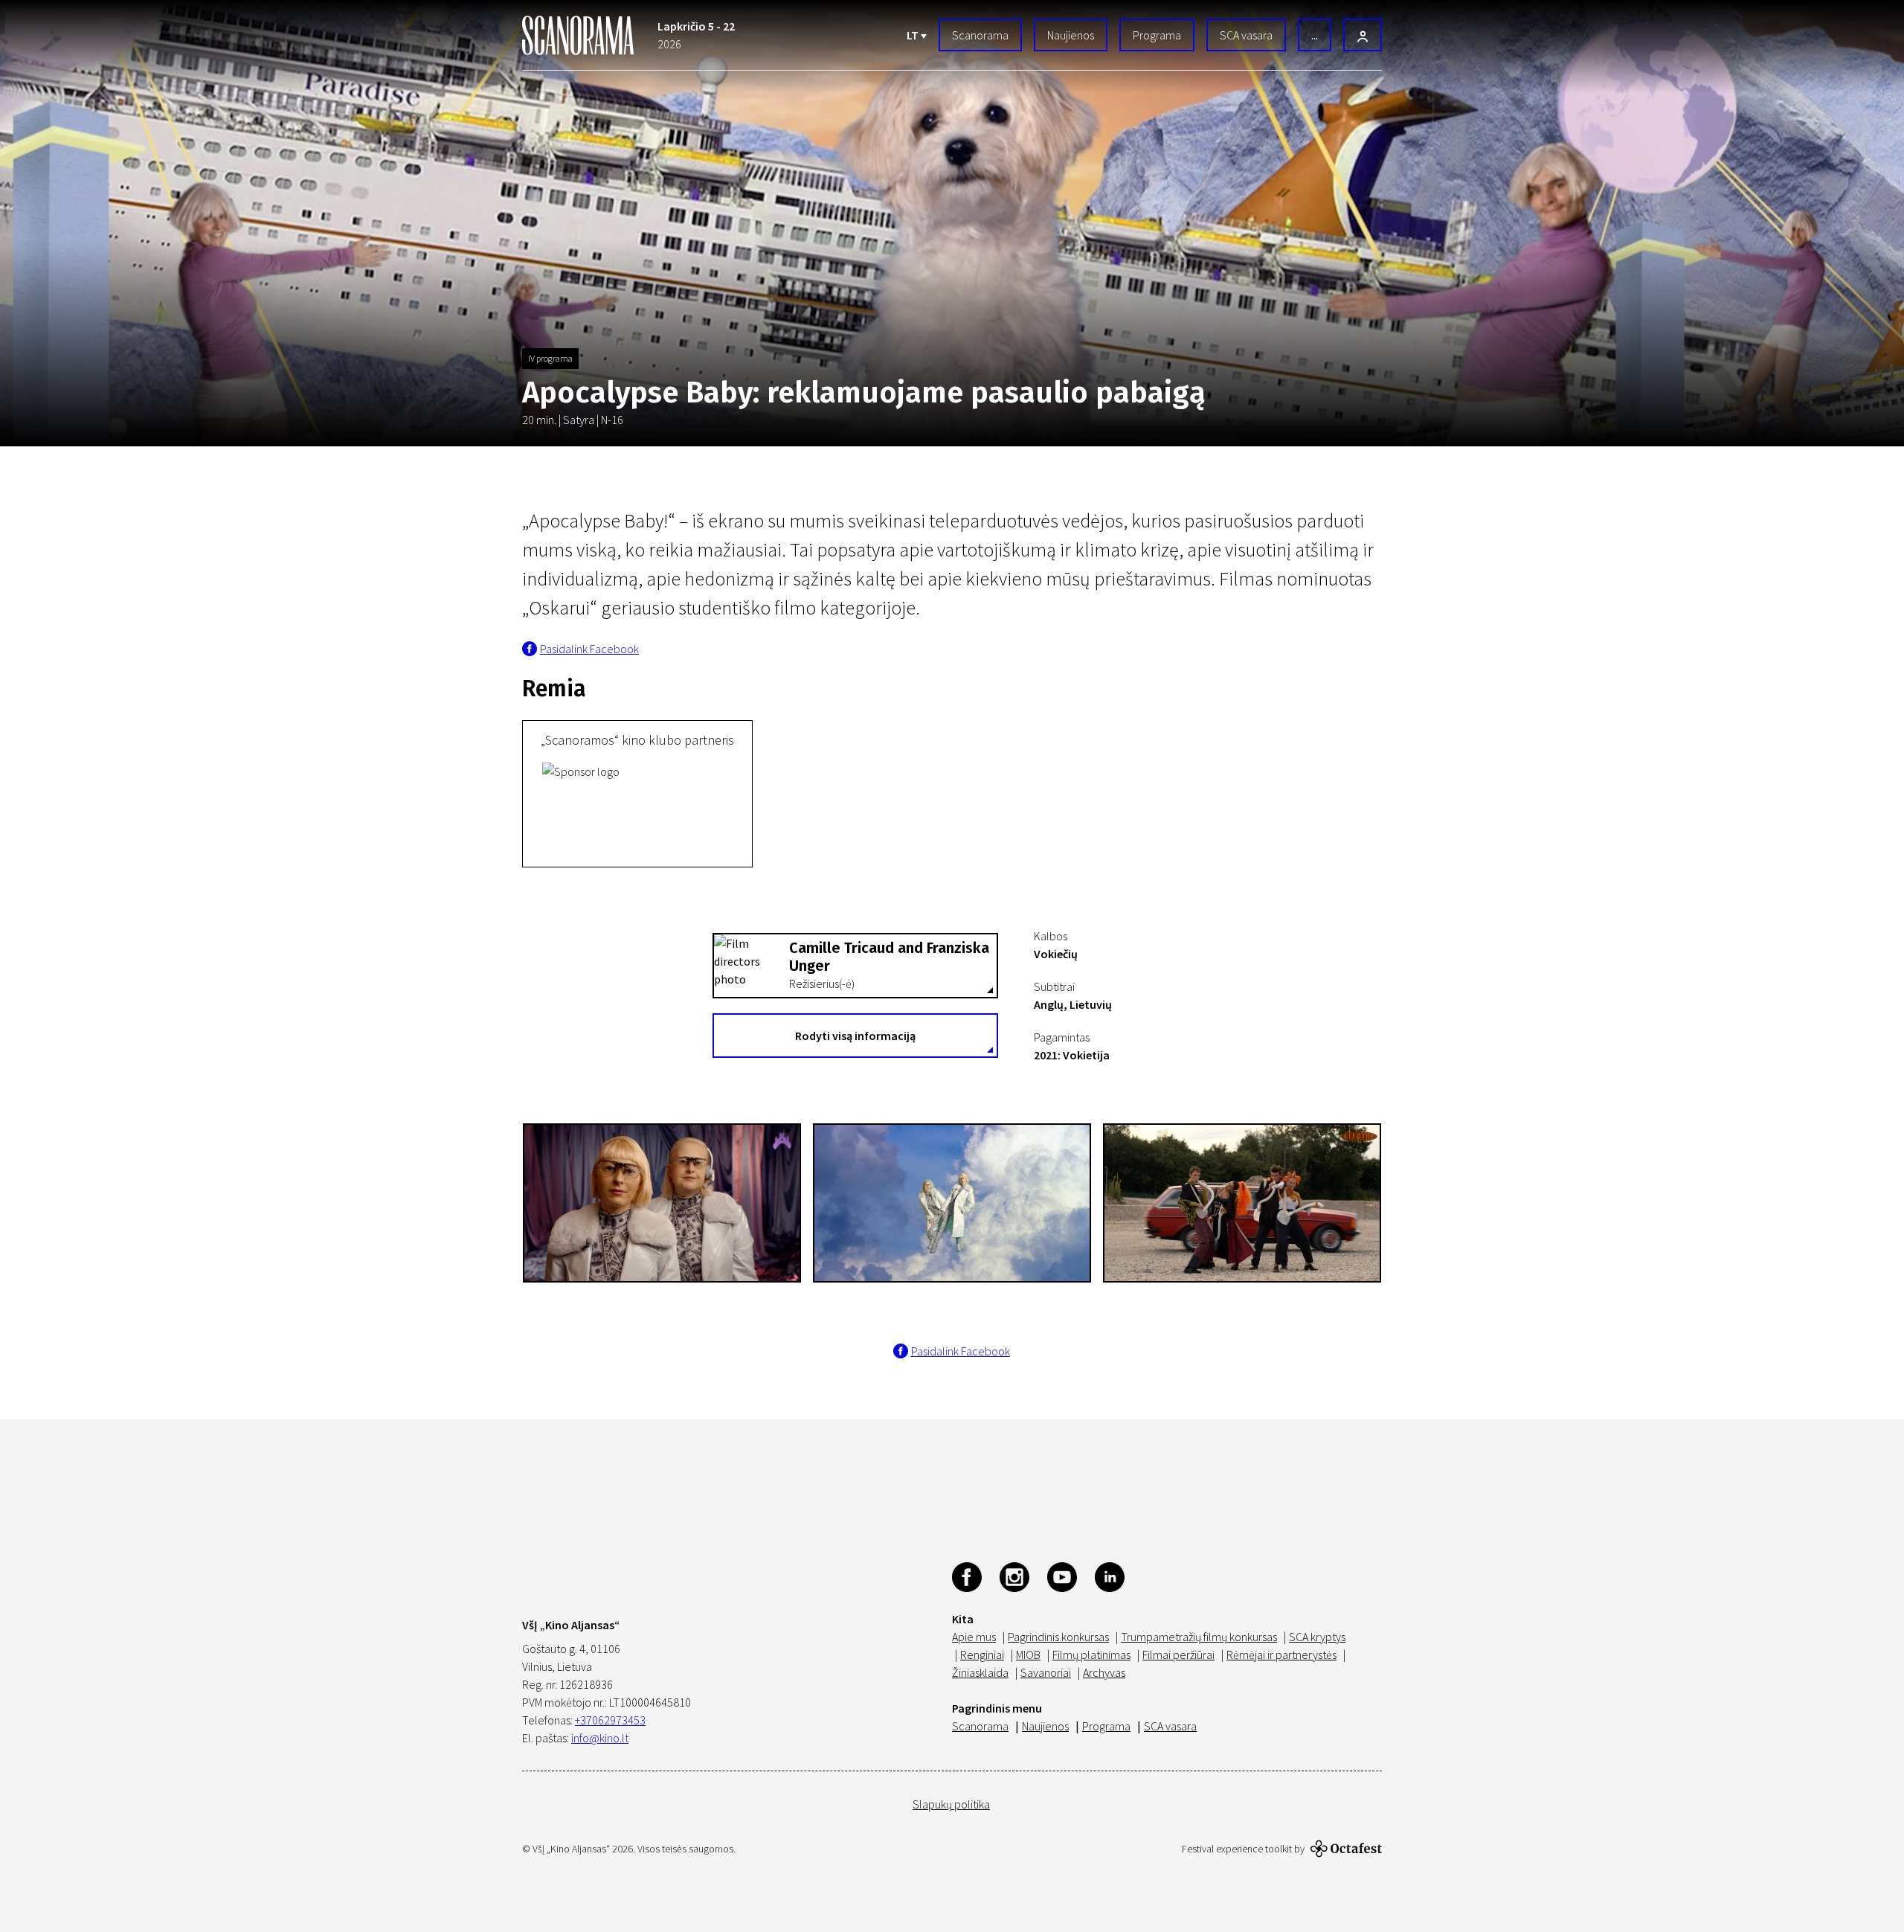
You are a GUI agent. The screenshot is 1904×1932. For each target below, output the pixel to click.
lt (914, 35)
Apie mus (974, 1637)
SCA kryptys (1317, 1637)
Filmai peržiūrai (1178, 1655)
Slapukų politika (951, 1804)
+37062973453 (610, 1720)
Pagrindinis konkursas (1058, 1637)
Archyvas (1104, 1672)
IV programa (550, 358)
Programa (1157, 35)
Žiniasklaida (980, 1672)
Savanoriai (1046, 1672)
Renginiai (982, 1655)
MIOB (1028, 1655)
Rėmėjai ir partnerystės (1281, 1655)
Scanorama (980, 35)
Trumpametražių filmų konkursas (1199, 1637)
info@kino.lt (600, 1738)
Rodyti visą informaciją (855, 1036)
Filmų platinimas (1091, 1655)
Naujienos (1071, 35)
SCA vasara (1246, 35)
